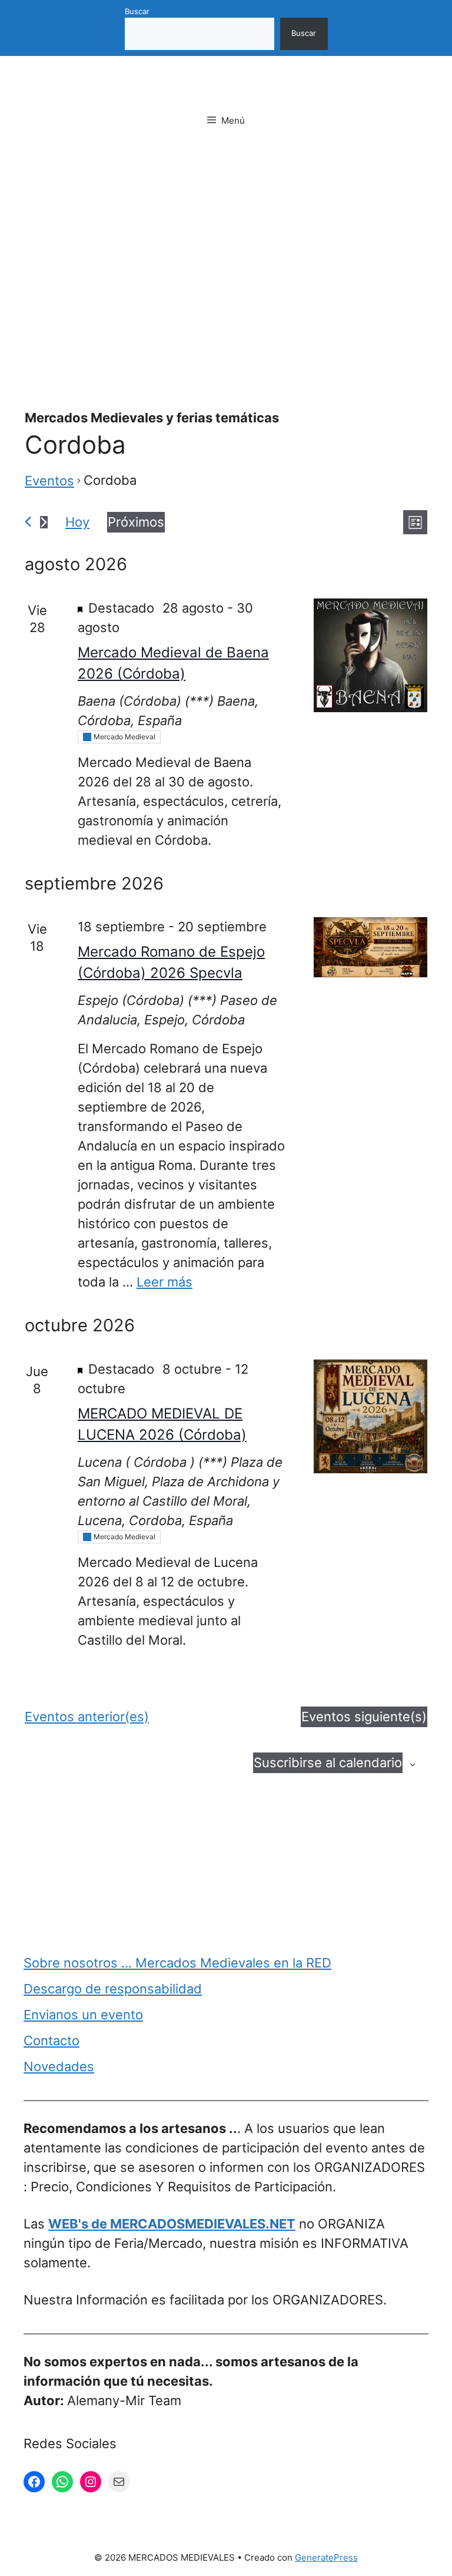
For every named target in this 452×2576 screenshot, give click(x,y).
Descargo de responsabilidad (113, 1989)
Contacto (51, 2041)
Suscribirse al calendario (328, 1762)
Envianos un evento (83, 2015)
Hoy (77, 522)
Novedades (59, 2066)
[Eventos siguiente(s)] (44, 522)
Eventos (49, 481)
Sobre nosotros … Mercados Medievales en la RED (177, 1963)
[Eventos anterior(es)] (28, 522)
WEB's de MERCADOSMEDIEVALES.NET (172, 2224)
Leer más (164, 1282)
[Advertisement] (226, 243)
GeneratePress (326, 2557)
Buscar (137, 11)
